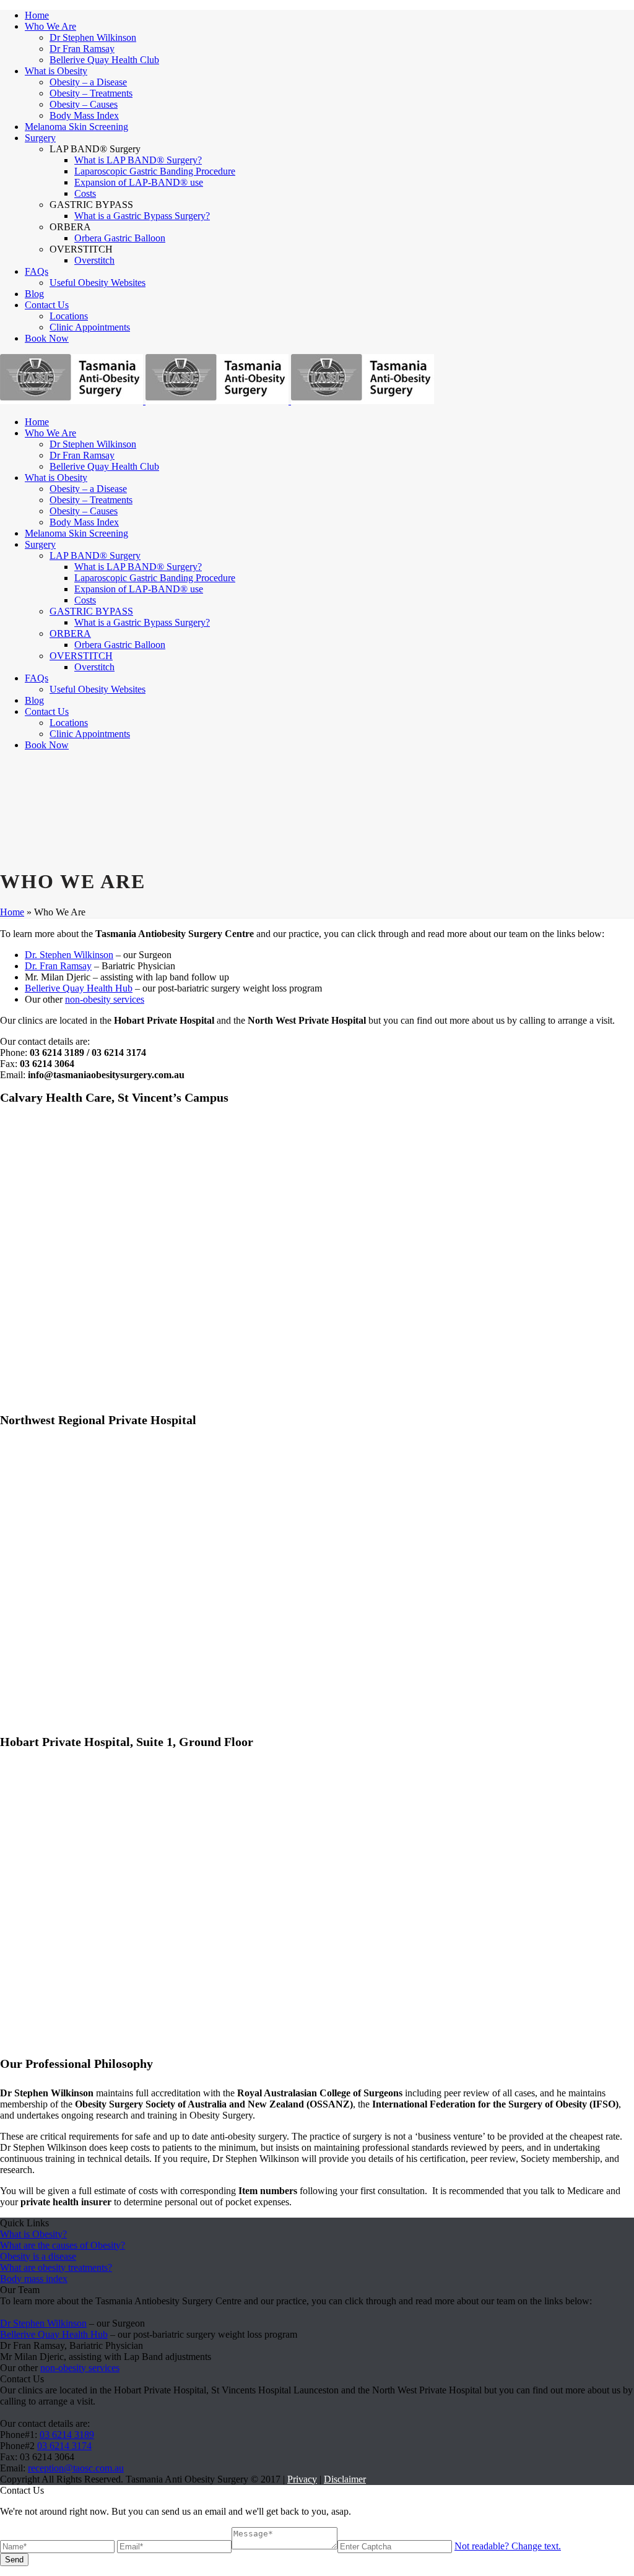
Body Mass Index (84, 115)
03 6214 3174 (64, 2446)
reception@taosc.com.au (76, 2468)
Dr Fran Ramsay (82, 49)
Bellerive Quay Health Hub (79, 988)
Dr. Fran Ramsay (58, 966)
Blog (34, 294)
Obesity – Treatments (91, 93)
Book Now (47, 338)
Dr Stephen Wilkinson (93, 37)
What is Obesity (56, 71)
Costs (85, 193)
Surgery (40, 138)
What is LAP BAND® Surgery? (138, 160)
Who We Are (50, 26)
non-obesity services (105, 999)
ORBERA (70, 633)
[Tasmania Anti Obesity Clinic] (217, 401)
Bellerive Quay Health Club (104, 60)
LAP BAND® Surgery (95, 555)
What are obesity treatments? (56, 2267)
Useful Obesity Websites (98, 283)
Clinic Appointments (90, 327)
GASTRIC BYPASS (91, 611)
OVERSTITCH (81, 656)
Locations (69, 316)
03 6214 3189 (67, 2435)
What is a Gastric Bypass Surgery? (142, 216)
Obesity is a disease (38, 2256)
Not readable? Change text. (508, 2546)
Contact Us (47, 305)
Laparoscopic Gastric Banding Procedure (155, 171)
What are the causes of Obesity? (63, 2245)
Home (37, 15)
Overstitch (94, 260)
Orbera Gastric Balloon (120, 238)
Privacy (302, 2479)
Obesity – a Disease (88, 82)
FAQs (37, 271)
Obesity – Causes (84, 104)
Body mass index (34, 2279)
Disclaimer (345, 2479)
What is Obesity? (33, 2234)
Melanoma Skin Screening (76, 127)
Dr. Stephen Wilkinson (69, 955)
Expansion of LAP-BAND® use (139, 182)
